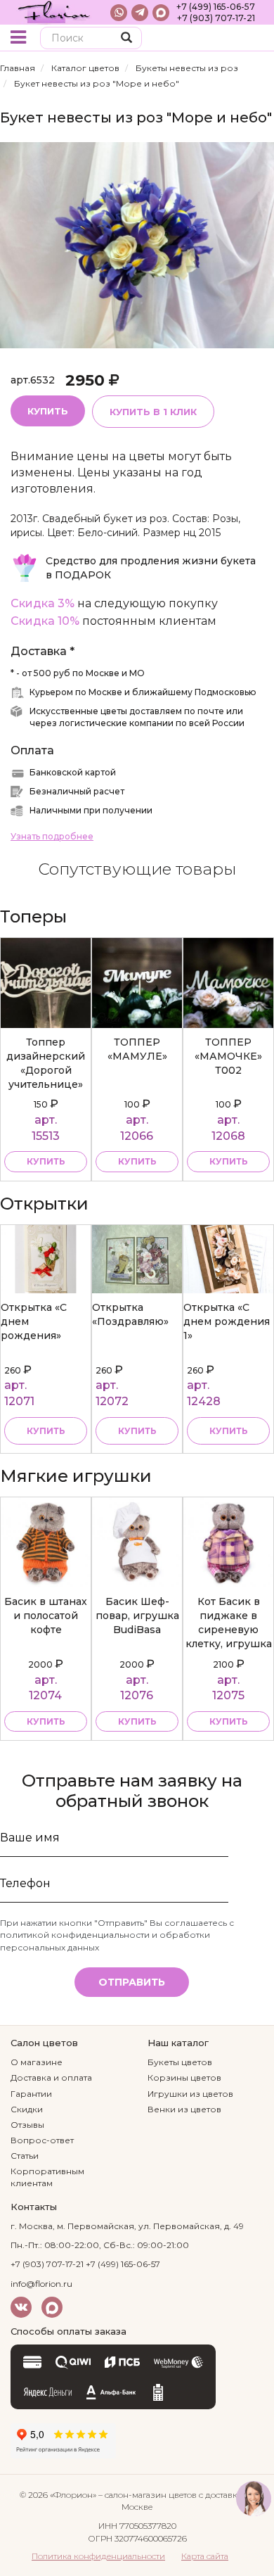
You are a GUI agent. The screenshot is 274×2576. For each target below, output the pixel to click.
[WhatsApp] (119, 13)
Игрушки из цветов (190, 2094)
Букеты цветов (180, 2062)
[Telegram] (140, 13)
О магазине (37, 2062)
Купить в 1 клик (153, 412)
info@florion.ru (41, 2284)
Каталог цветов (85, 68)
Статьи (25, 2156)
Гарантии (31, 2094)
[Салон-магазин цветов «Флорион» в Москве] (54, 12)
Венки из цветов (184, 2109)
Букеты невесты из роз (187, 68)
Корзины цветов (184, 2077)
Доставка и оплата (51, 2077)
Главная (18, 68)
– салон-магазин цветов (148, 2495)
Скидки (27, 2109)
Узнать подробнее (52, 836)
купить (46, 1161)
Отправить (132, 1982)
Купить (48, 411)
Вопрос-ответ (42, 2140)
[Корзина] (253, 39)
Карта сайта (205, 2556)
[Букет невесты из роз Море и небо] (137, 245)
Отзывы (27, 2125)
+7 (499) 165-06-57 (216, 7)
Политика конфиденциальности (98, 2556)
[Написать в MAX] (161, 13)
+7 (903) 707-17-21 (216, 18)
